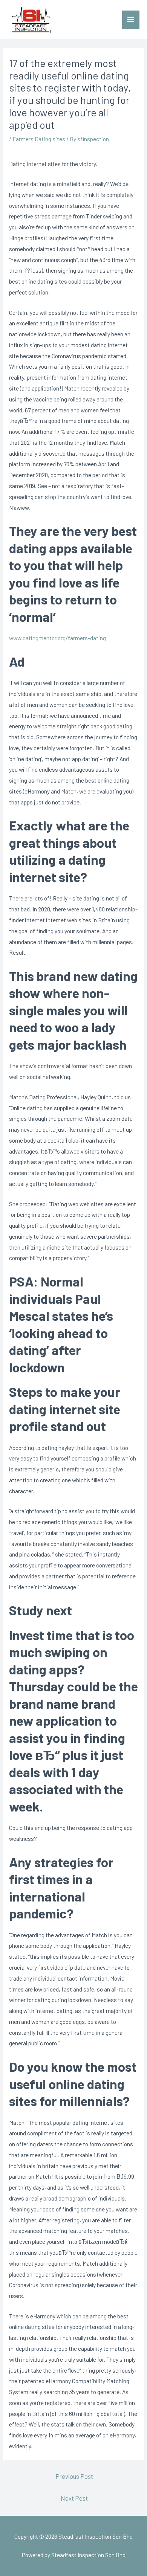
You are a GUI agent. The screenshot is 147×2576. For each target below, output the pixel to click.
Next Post (74, 2498)
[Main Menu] (131, 20)
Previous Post (74, 2476)
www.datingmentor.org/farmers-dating (57, 638)
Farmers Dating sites (39, 139)
